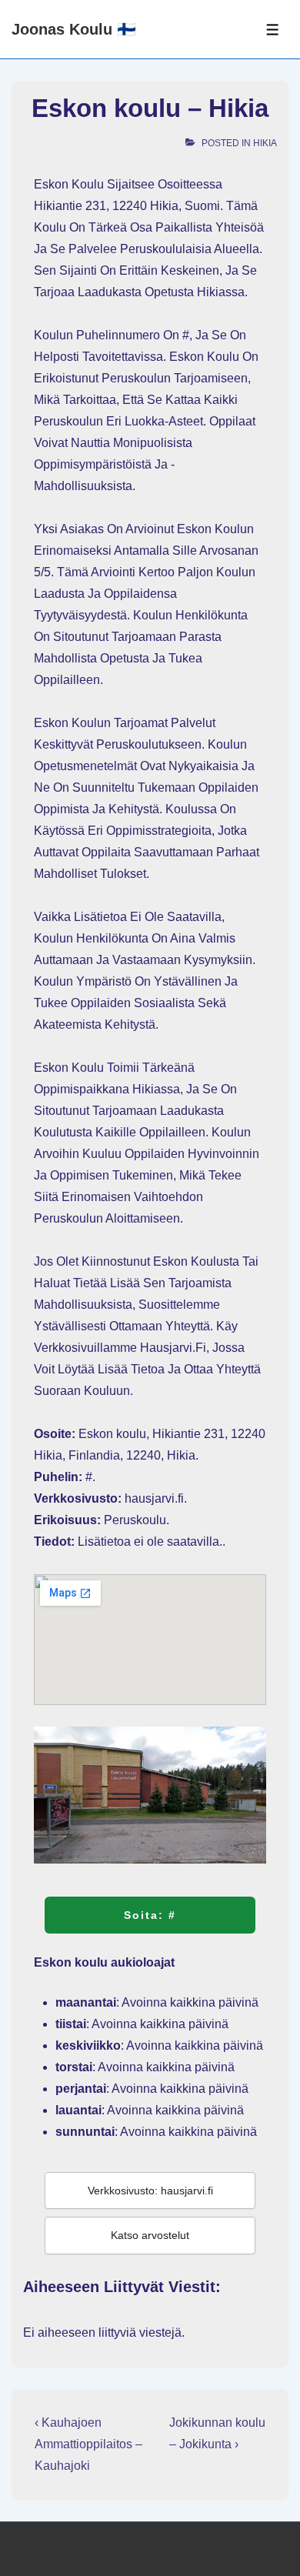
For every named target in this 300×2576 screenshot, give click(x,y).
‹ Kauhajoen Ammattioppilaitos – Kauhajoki (88, 2444)
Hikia (265, 143)
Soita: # (150, 1915)
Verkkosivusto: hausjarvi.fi (150, 2191)
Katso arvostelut (150, 2235)
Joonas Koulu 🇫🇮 (74, 29)
